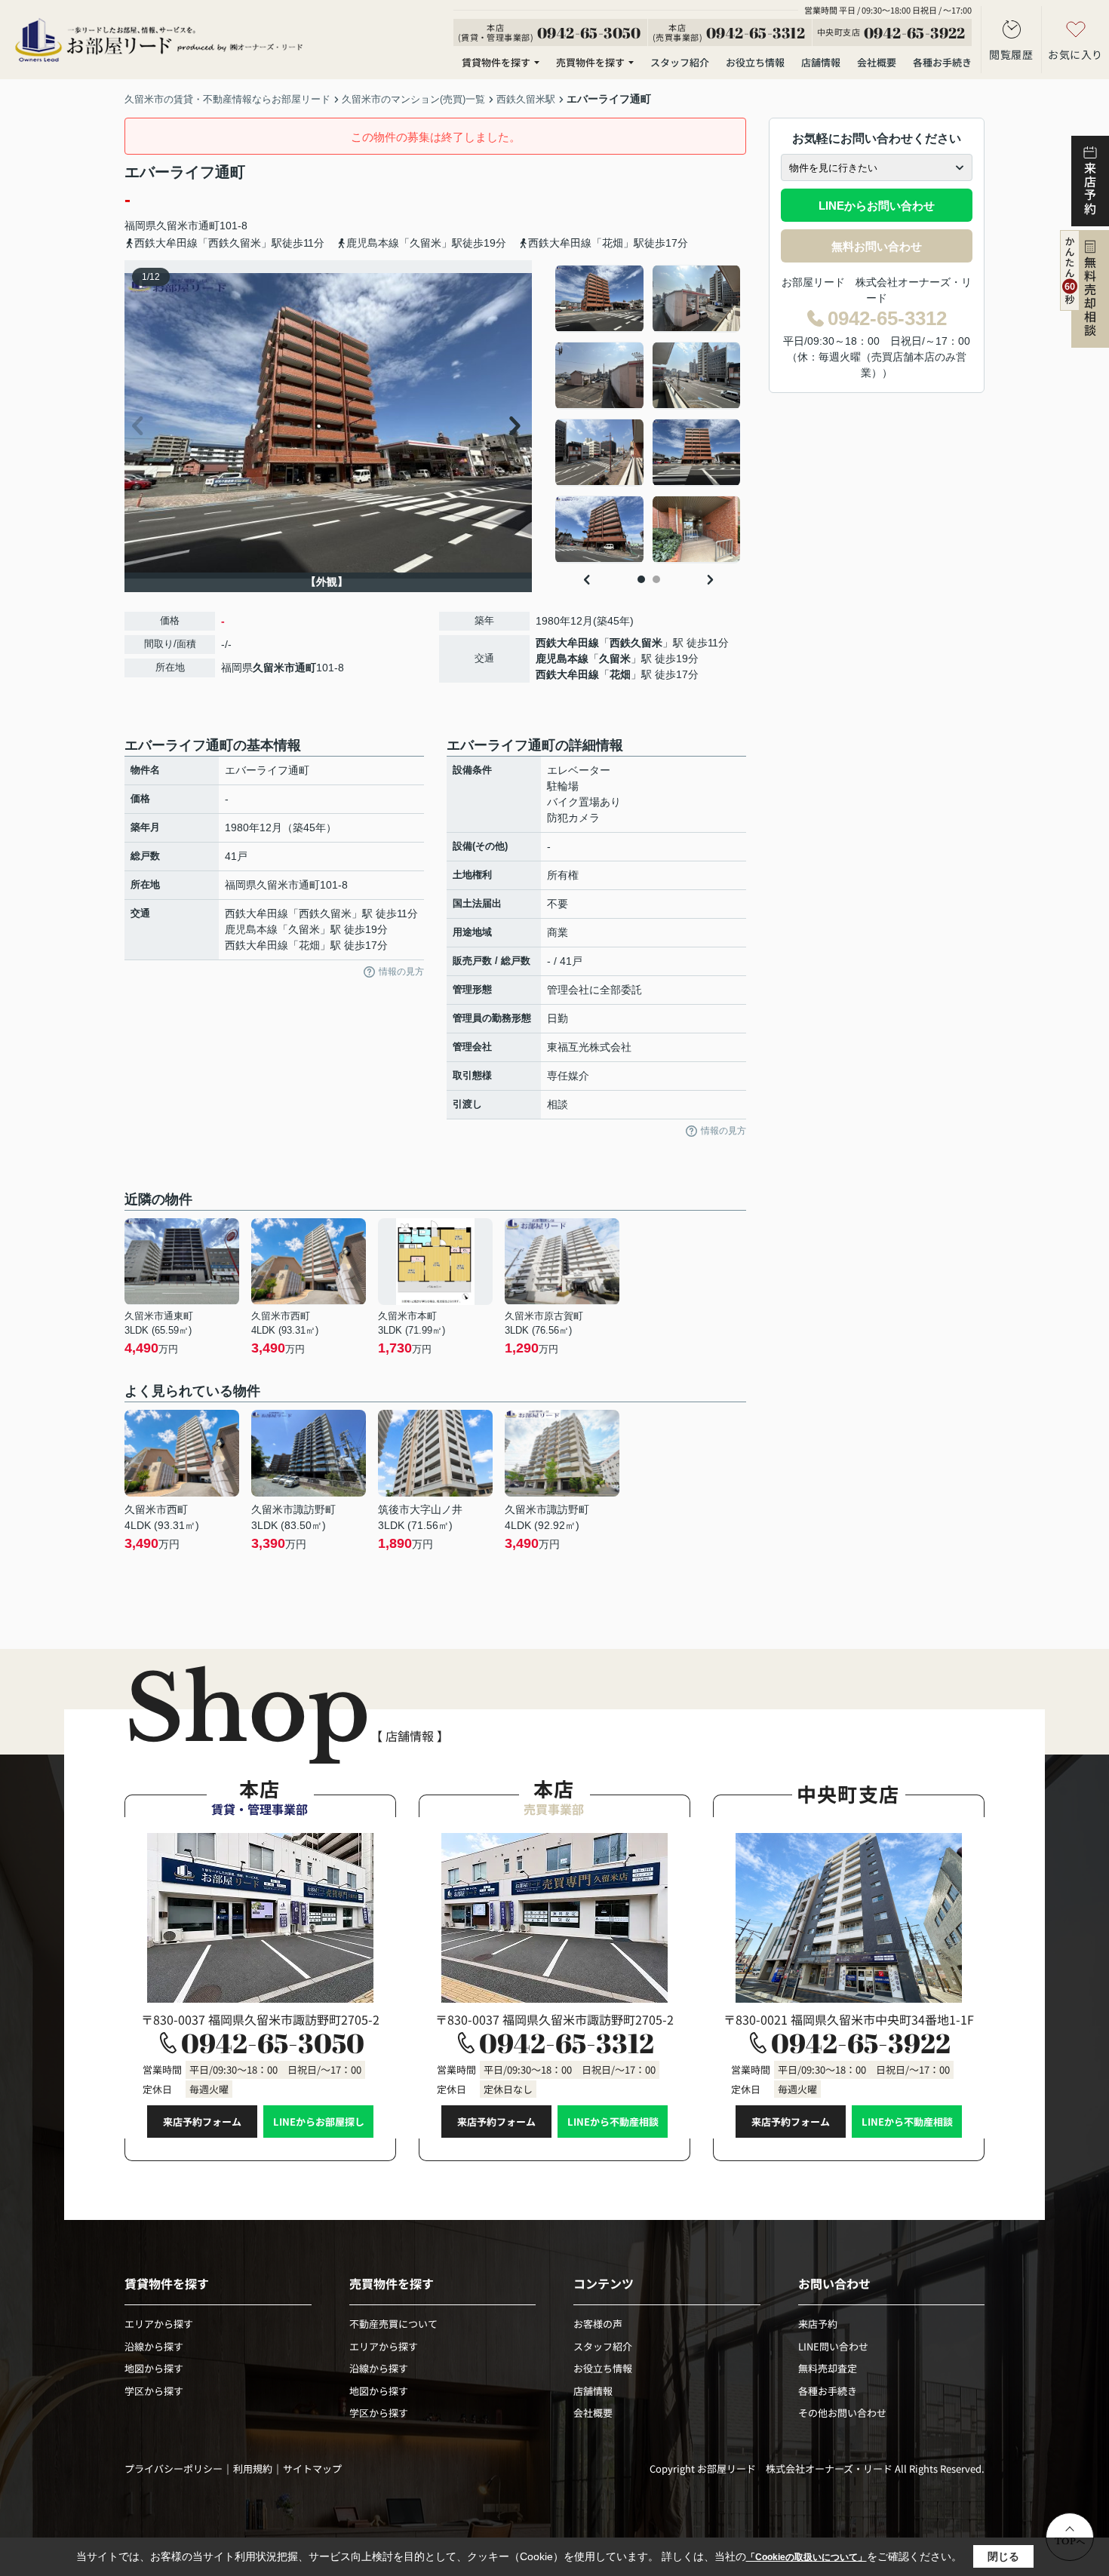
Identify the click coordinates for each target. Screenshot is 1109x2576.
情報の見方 (401, 972)
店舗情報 (821, 62)
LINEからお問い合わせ (877, 206)
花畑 (620, 674)
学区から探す (154, 2391)
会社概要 (877, 62)
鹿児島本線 (562, 659)
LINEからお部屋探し (319, 2122)
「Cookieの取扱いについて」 (806, 2557)
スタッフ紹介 (680, 62)
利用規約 (253, 2469)
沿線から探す (154, 2346)
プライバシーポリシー (174, 2469)
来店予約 (818, 2324)
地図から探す (154, 2368)
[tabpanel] (648, 414)
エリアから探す (159, 2324)
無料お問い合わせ (877, 246)
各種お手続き (942, 62)
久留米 (615, 659)
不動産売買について (393, 2324)
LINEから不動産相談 (613, 2122)
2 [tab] (656, 579)
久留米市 (177, 226)
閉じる (1003, 2556)
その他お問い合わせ (842, 2413)
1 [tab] (641, 579)
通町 (209, 226)
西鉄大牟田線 (567, 643)
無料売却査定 (828, 2368)
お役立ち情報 (755, 62)
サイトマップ (312, 2469)
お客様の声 (598, 2324)
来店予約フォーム (202, 2122)
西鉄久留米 (636, 643)
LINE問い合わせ (833, 2346)
